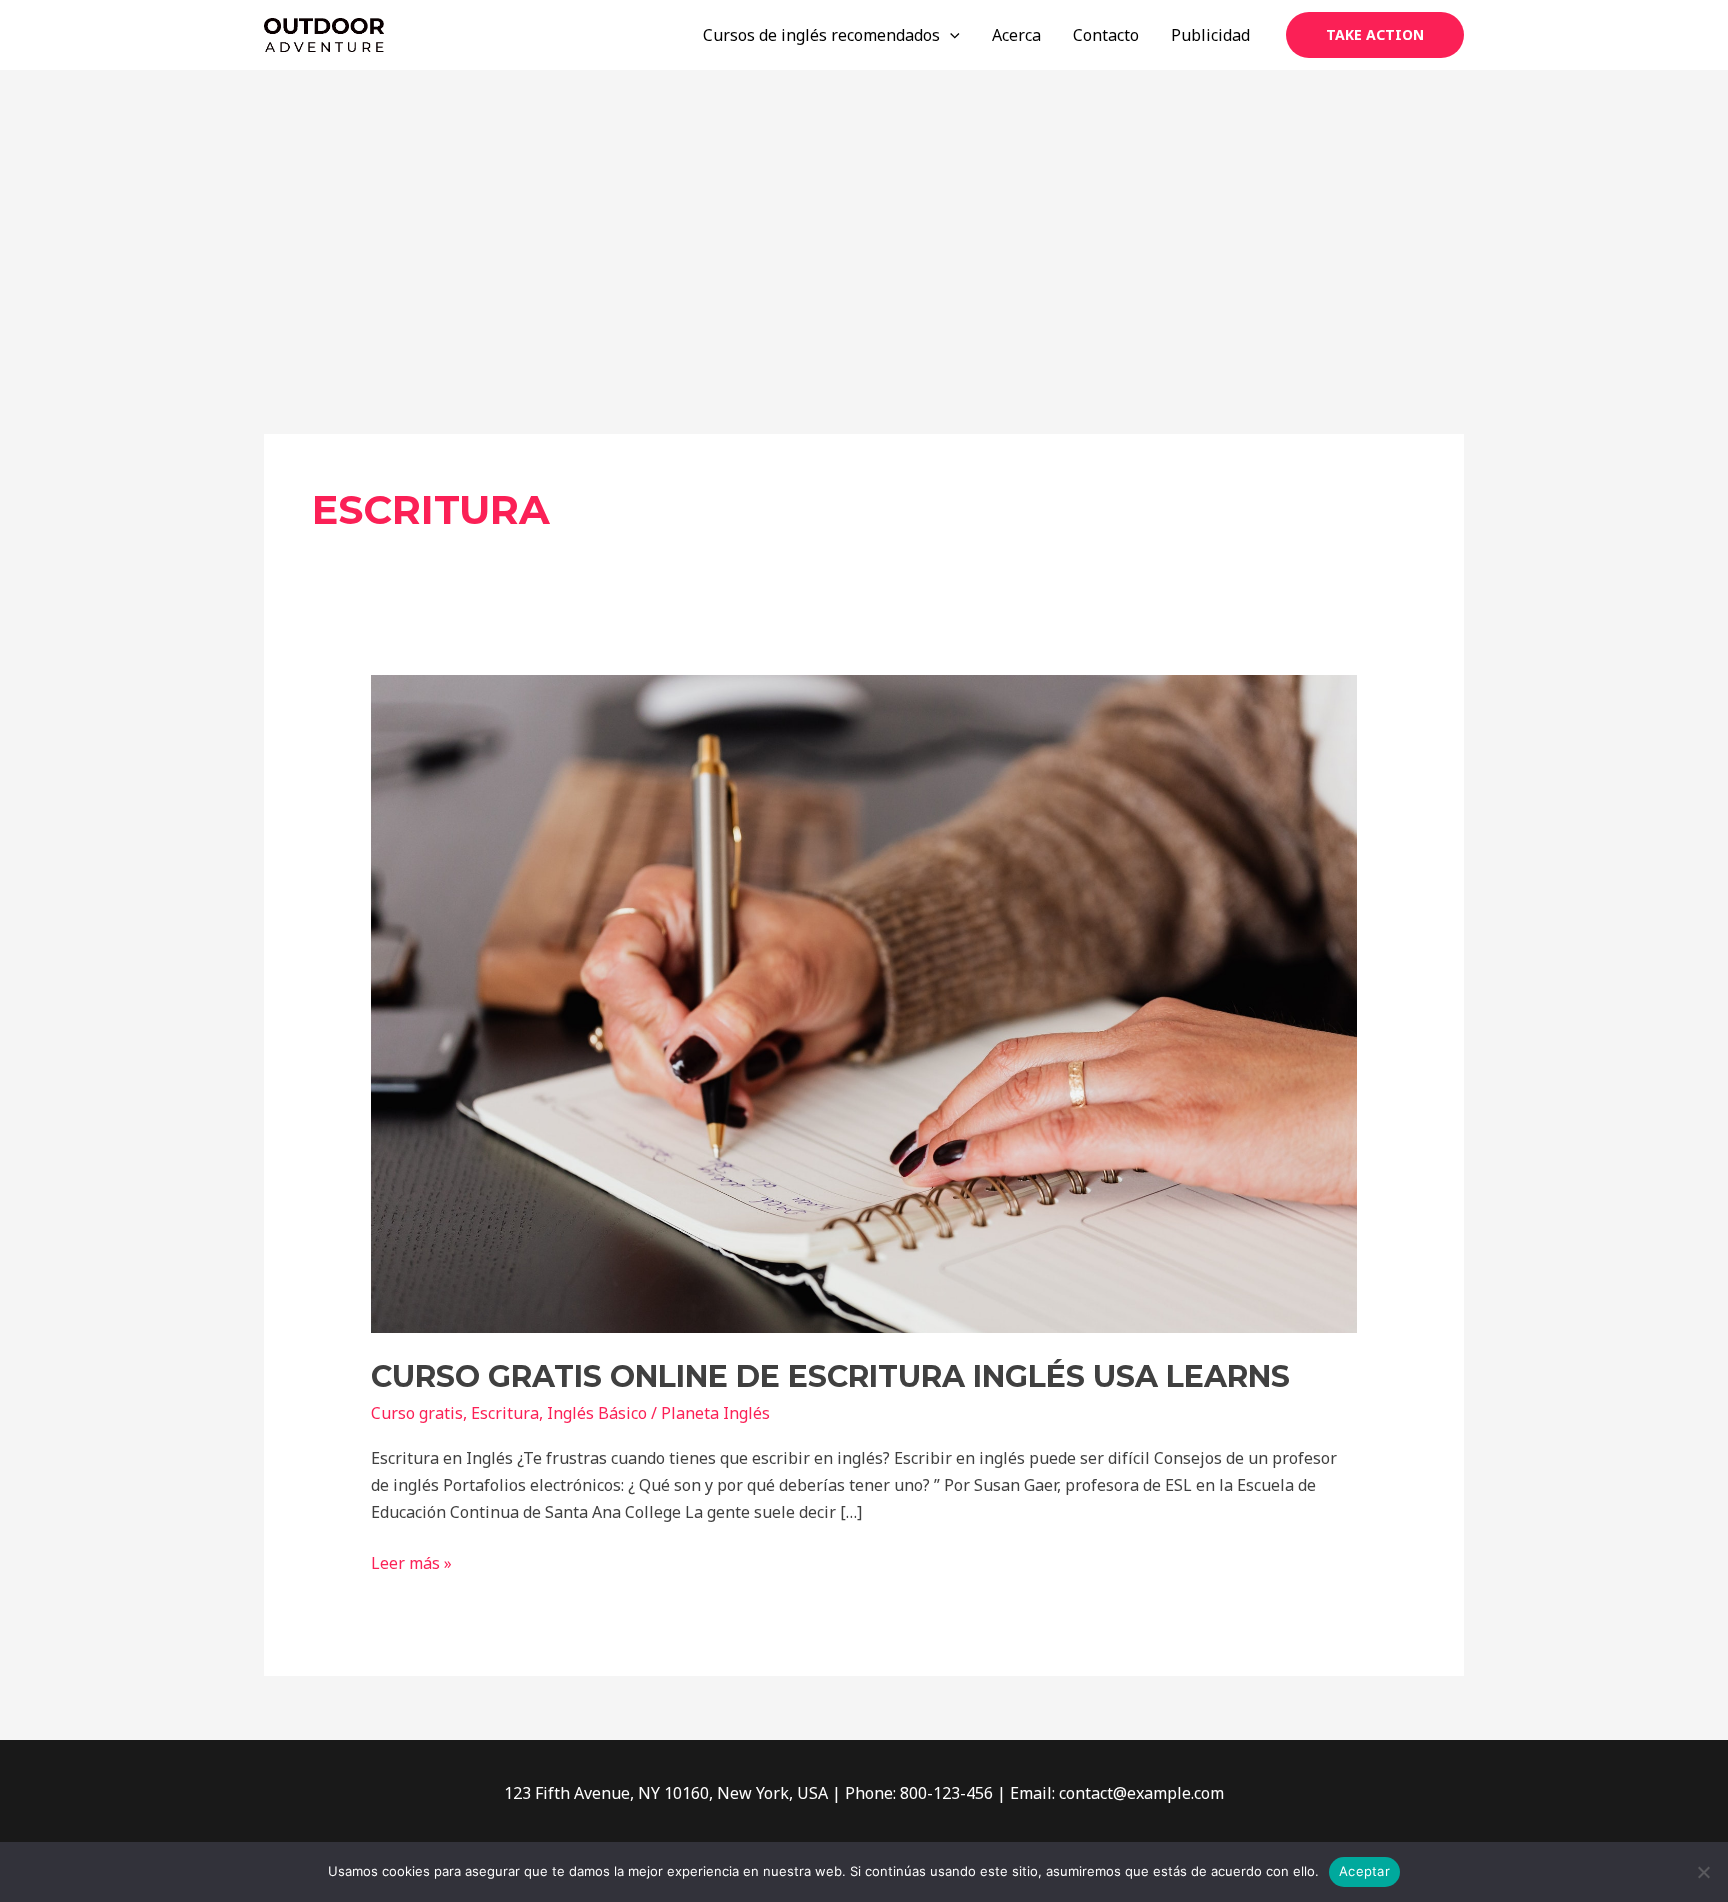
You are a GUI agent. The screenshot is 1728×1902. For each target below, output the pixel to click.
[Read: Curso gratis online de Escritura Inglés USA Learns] (864, 1003)
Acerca (1016, 35)
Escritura (505, 1413)
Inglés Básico (597, 1413)
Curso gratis (417, 1413)
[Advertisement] (864, 220)
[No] (1703, 1872)
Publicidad (1210, 35)
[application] (950, 35)
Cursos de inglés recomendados (821, 35)
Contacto (1106, 35)
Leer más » (411, 1562)
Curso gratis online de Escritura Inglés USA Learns (830, 1376)
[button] (1375, 35)
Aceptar (1364, 1871)
